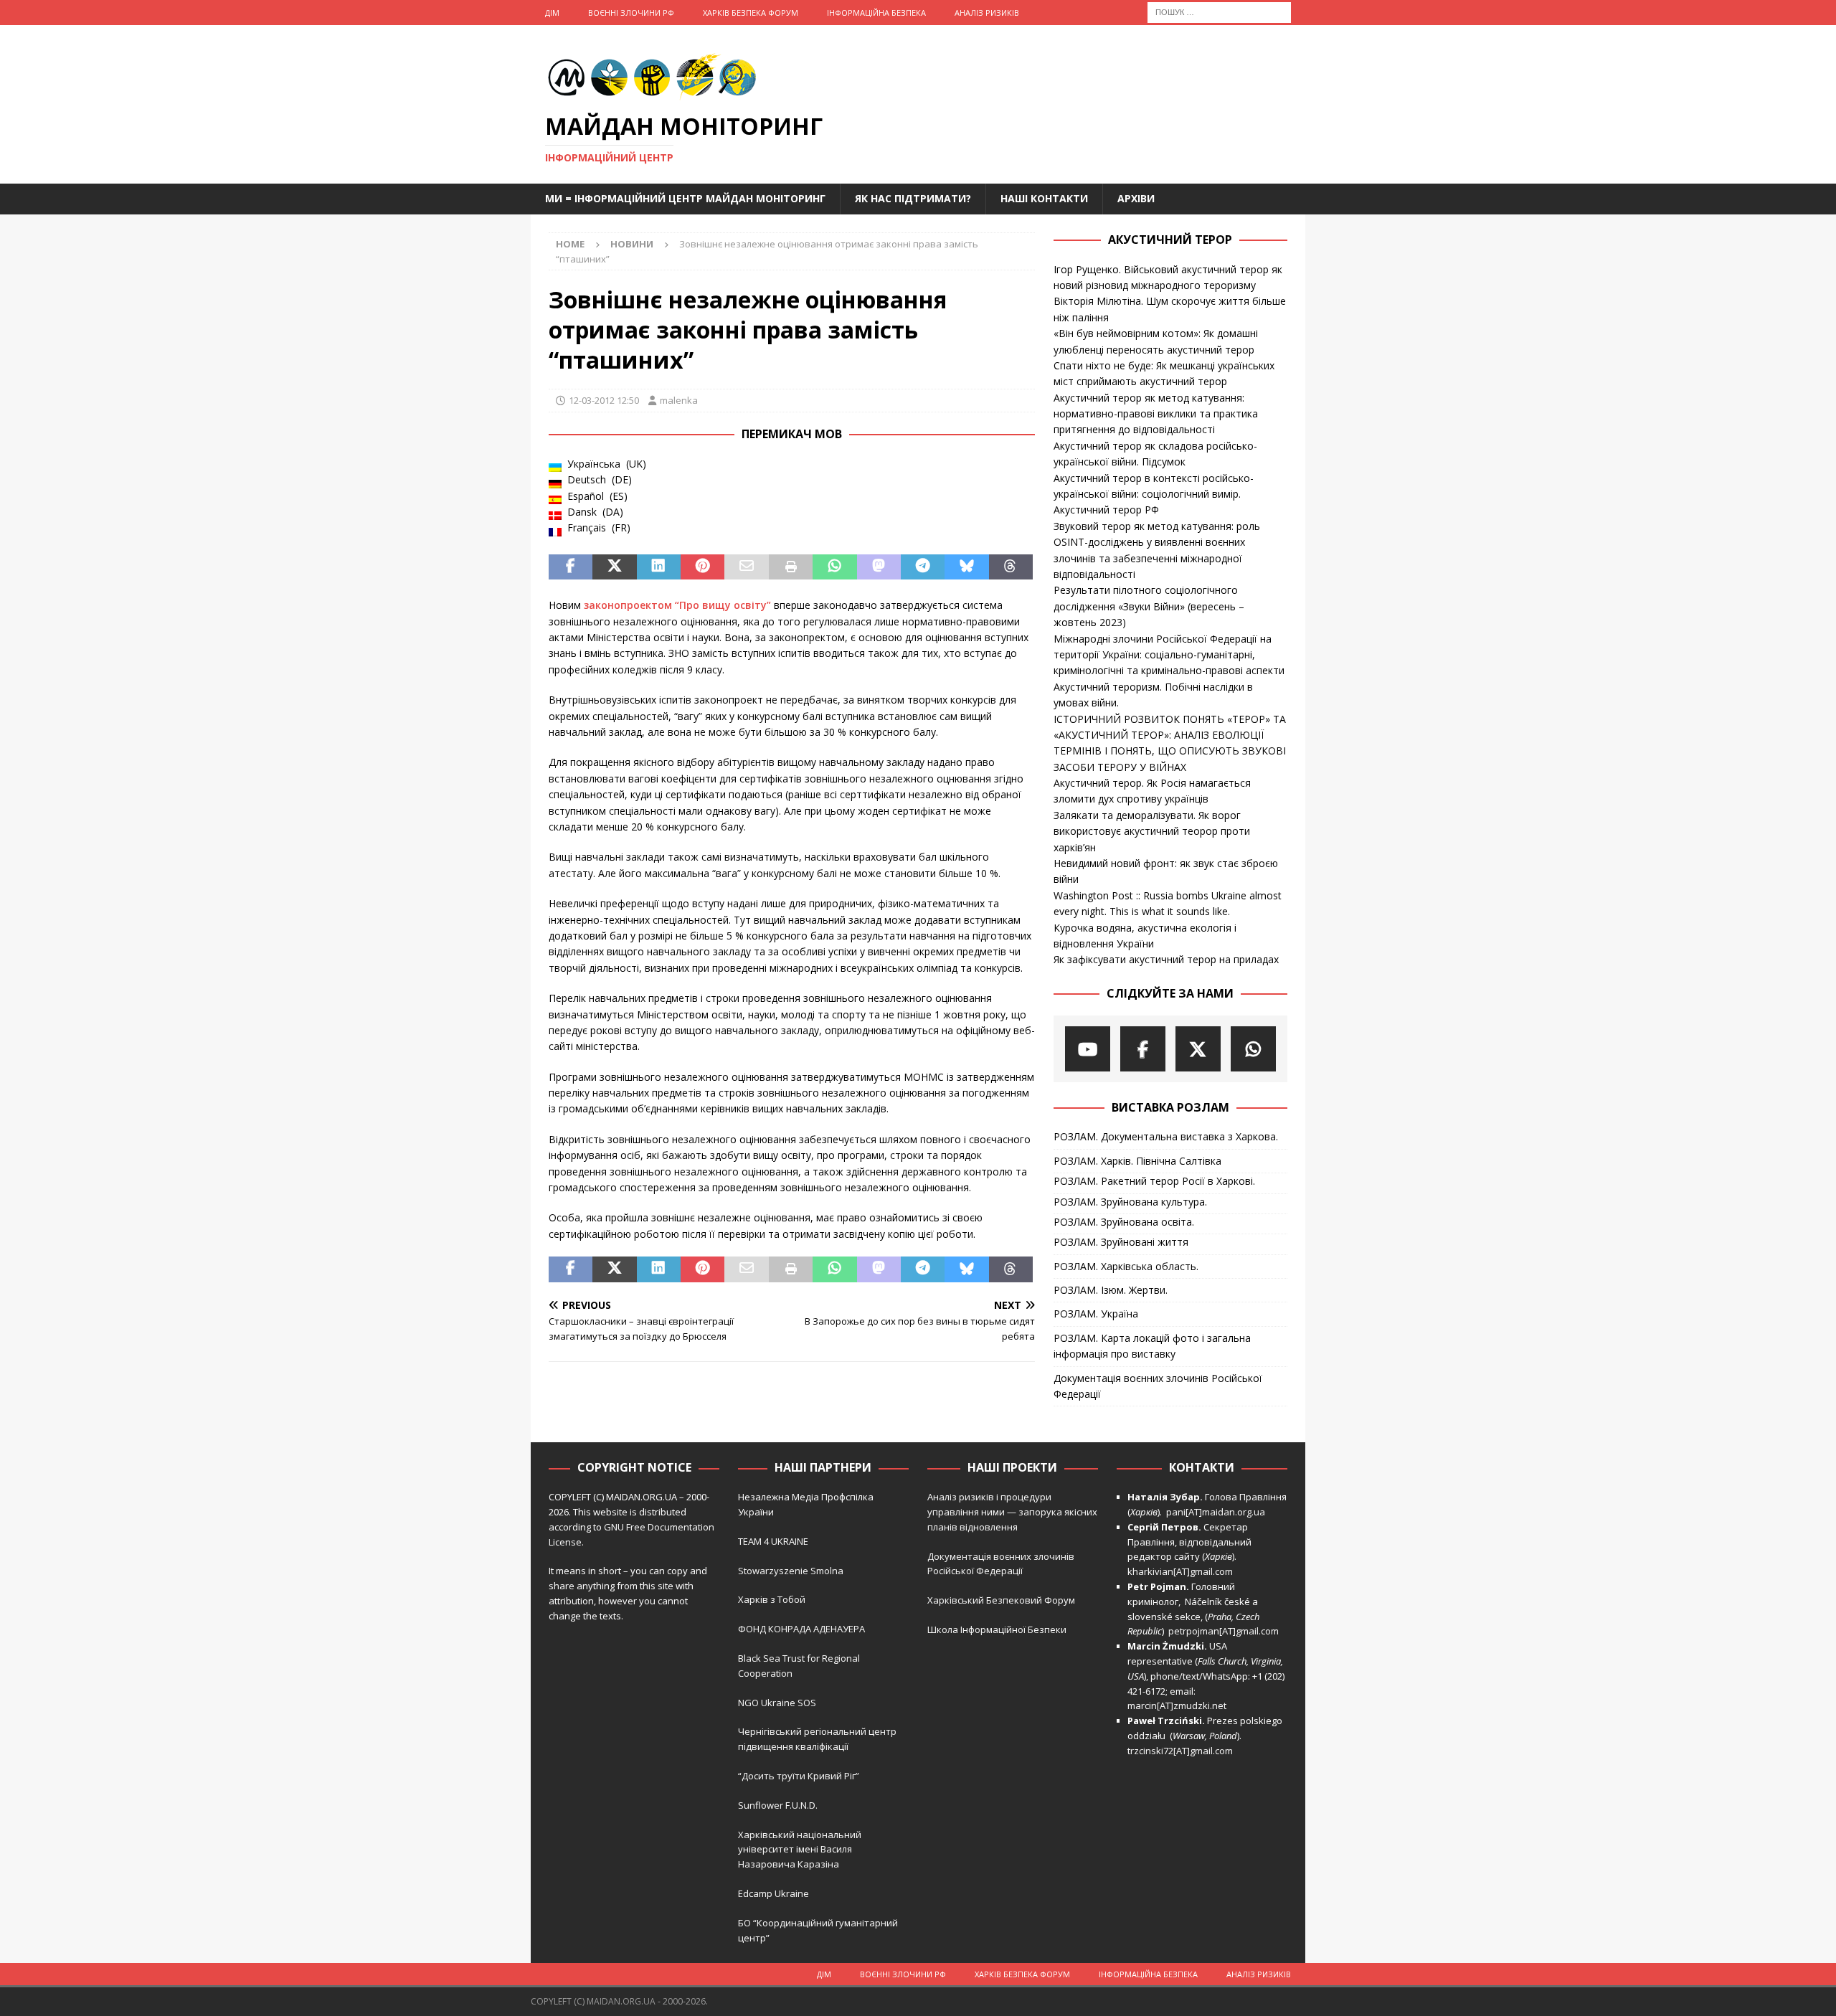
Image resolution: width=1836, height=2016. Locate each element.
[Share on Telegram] (923, 567)
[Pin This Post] (702, 567)
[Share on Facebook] (571, 567)
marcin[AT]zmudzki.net (1177, 1705)
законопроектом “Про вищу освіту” (677, 605)
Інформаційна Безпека (876, 13)
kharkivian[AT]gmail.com (1180, 1571)
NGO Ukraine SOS (777, 1703)
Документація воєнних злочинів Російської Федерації (1158, 1386)
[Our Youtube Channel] (1088, 1049)
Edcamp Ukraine (773, 1893)
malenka (679, 400)
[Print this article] (791, 567)
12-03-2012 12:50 (604, 400)
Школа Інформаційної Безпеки (997, 1629)
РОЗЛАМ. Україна (1096, 1314)
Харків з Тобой (772, 1599)
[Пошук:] (1219, 11)
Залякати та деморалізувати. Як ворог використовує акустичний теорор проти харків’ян (1152, 831)
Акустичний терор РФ (1106, 510)
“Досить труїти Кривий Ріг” (799, 1776)
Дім (552, 13)
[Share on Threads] (1011, 567)
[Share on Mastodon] (879, 567)
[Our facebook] (1143, 1049)
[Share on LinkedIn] (659, 567)
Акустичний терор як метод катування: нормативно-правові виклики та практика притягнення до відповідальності (1156, 414)
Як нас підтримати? (913, 198)
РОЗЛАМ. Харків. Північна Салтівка (1137, 1161)
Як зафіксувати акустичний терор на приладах (1166, 959)
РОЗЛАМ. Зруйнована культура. (1130, 1202)
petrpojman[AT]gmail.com (1224, 1631)
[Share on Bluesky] (966, 567)
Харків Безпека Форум (751, 13)
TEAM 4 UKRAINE (773, 1541)
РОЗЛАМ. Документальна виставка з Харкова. (1166, 1136)
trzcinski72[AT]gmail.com (1182, 1751)
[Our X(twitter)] (1198, 1049)
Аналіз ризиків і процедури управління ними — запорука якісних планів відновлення (1012, 1512)
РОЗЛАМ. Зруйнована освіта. (1124, 1222)
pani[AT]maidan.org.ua (1216, 1512)
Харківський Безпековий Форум (1001, 1600)
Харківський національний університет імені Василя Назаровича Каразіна (800, 1850)
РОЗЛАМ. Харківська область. (1126, 1266)
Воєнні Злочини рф (631, 13)
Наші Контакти (1044, 198)
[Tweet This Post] (614, 567)
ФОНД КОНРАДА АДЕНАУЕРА (803, 1629)
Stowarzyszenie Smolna (791, 1571)
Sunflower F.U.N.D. (778, 1805)
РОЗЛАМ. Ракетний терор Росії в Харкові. (1154, 1181)
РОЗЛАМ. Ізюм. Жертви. (1111, 1290)
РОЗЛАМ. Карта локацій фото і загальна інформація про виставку (1152, 1346)
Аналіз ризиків (987, 13)
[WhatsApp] (1253, 1049)
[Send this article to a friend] (746, 567)
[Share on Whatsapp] (834, 567)
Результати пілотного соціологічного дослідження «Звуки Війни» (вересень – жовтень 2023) (1149, 606)
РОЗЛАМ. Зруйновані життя (1121, 1242)
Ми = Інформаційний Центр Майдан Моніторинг (685, 198)
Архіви (1136, 198)
